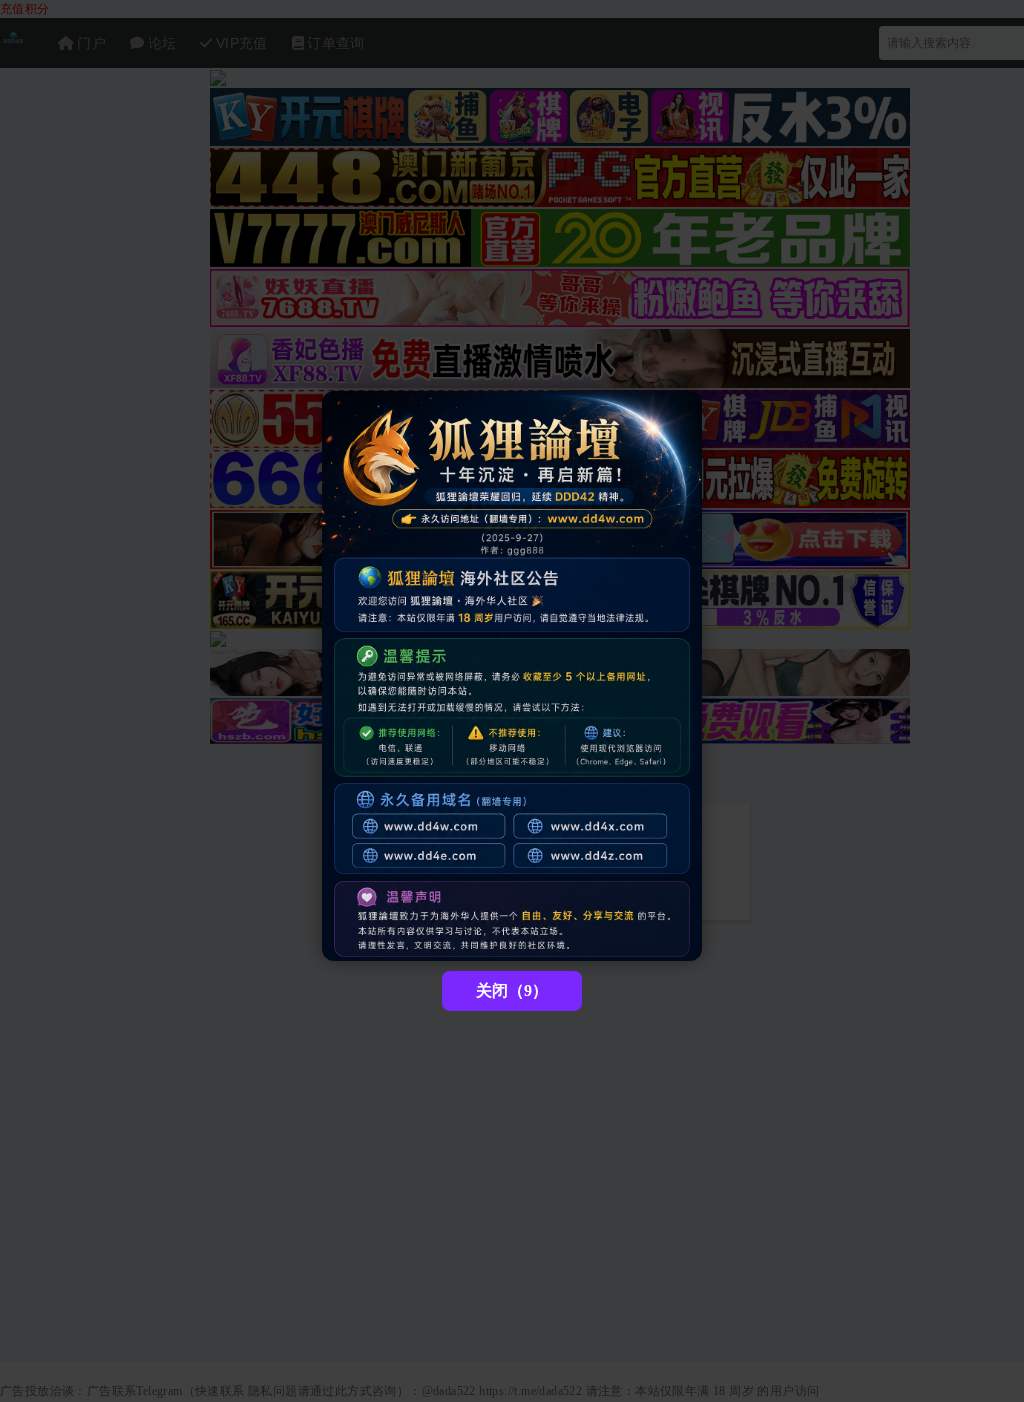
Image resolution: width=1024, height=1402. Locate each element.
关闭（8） (512, 990)
